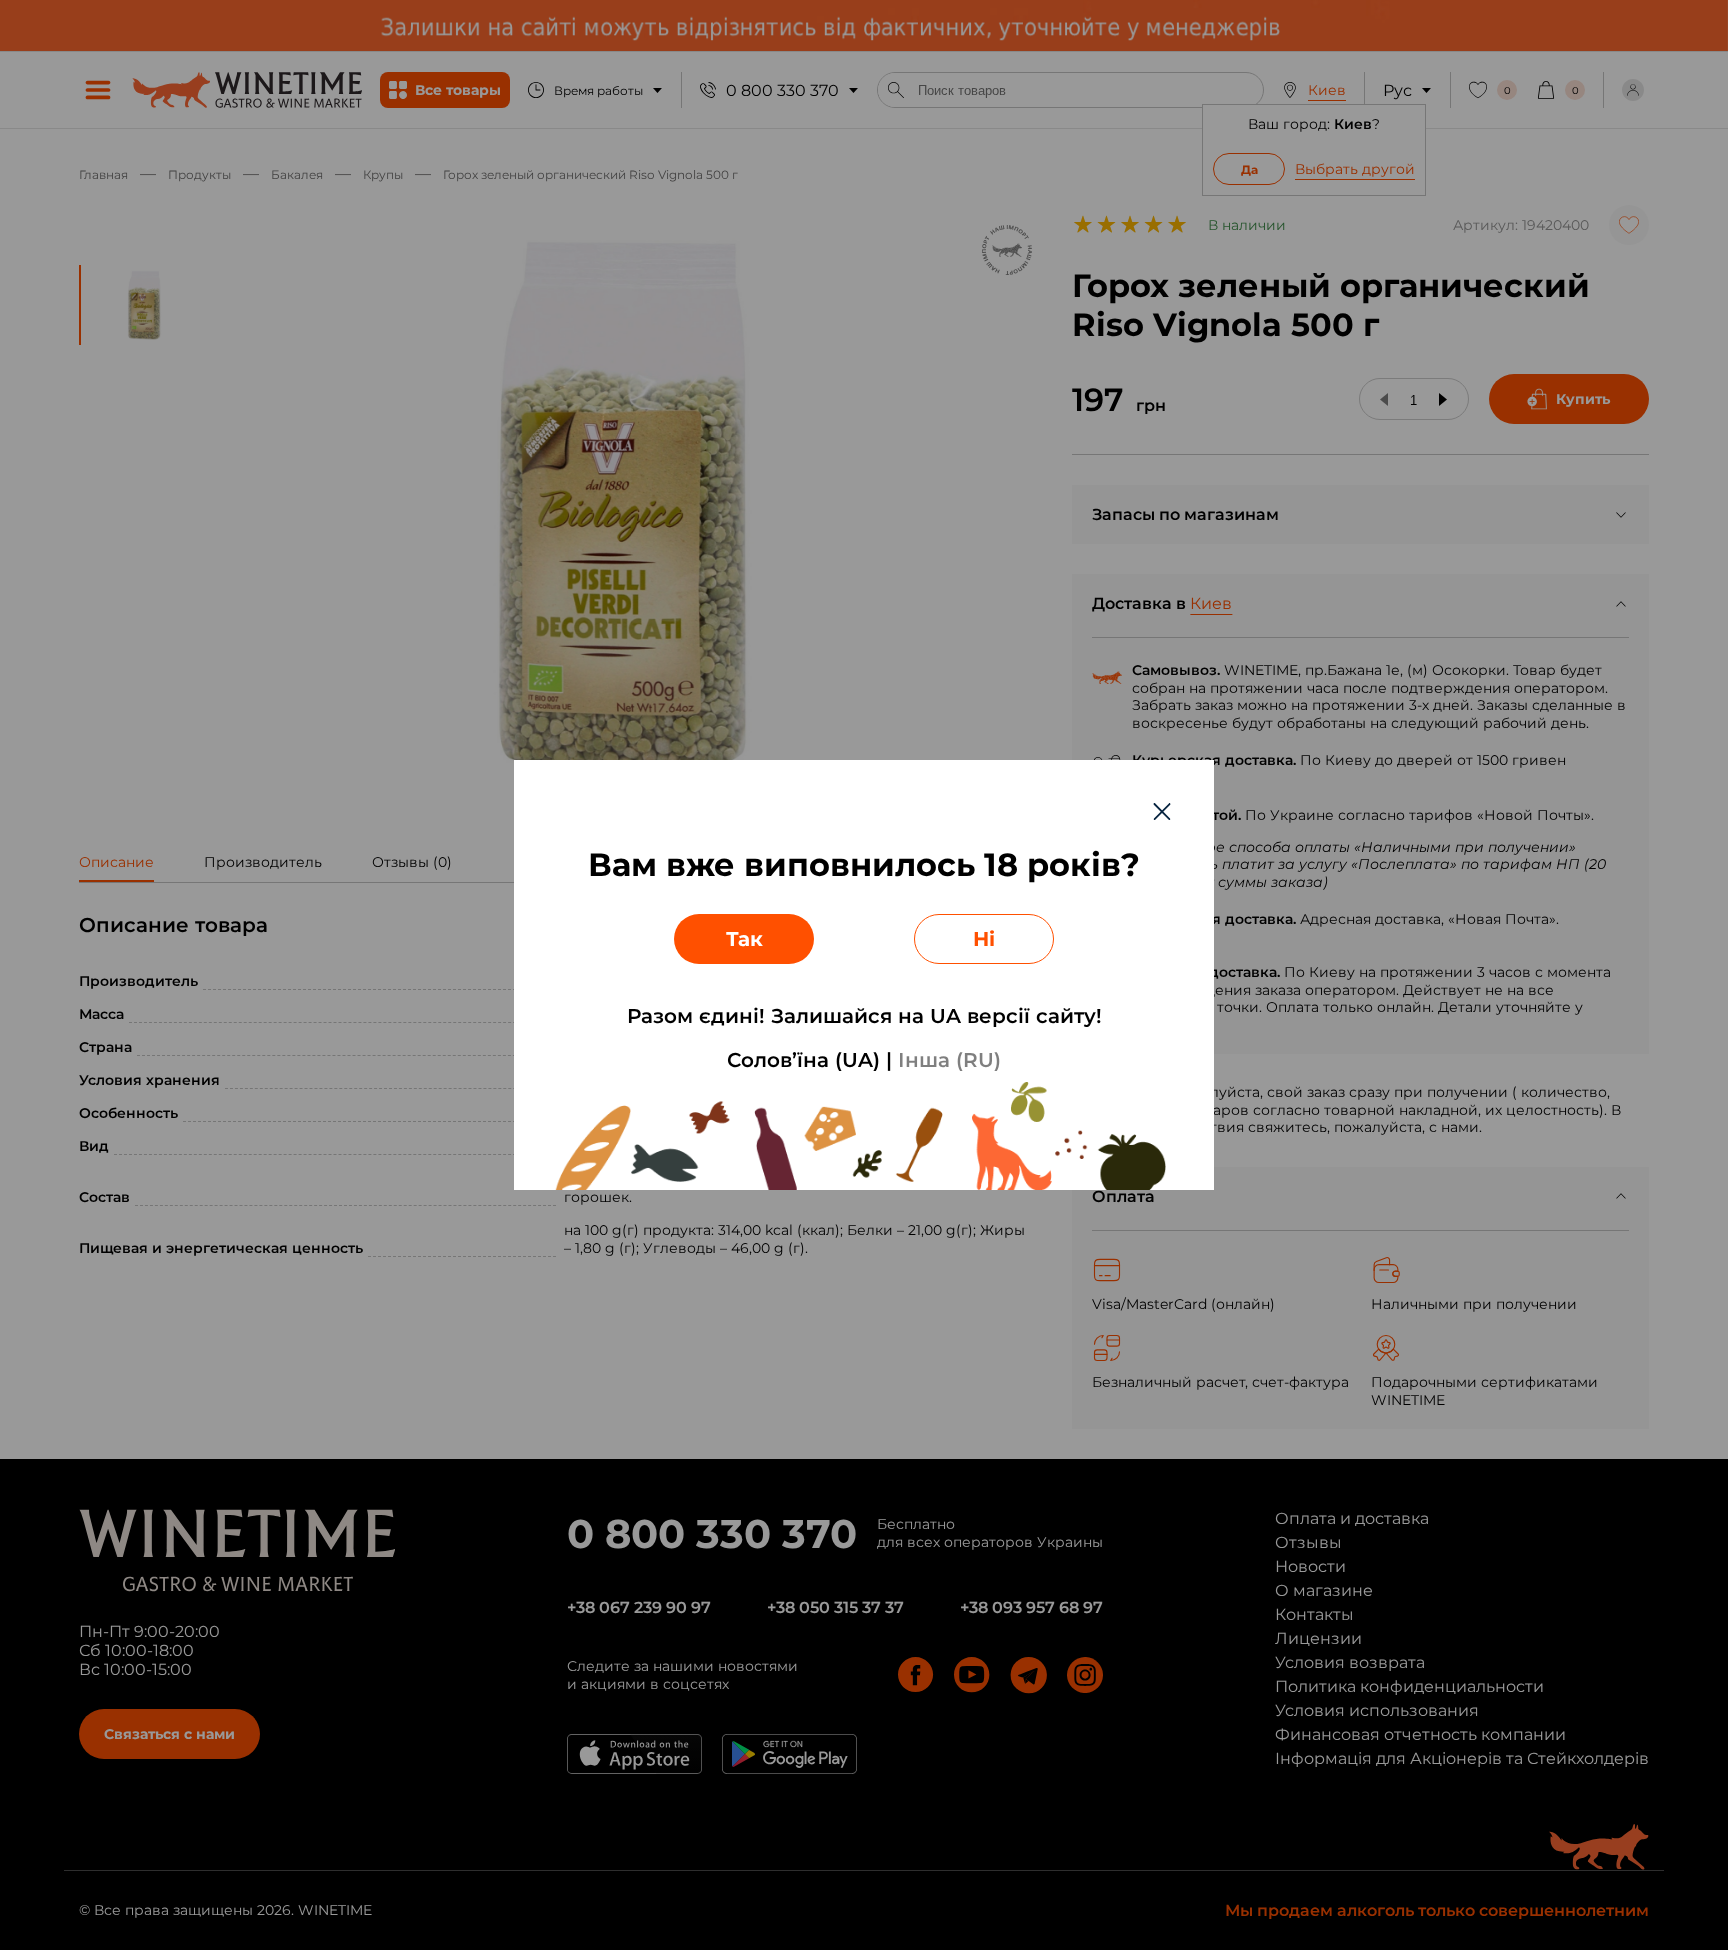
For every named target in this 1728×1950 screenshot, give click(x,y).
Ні (984, 939)
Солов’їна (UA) (803, 1060)
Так (744, 939)
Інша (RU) (949, 1060)
